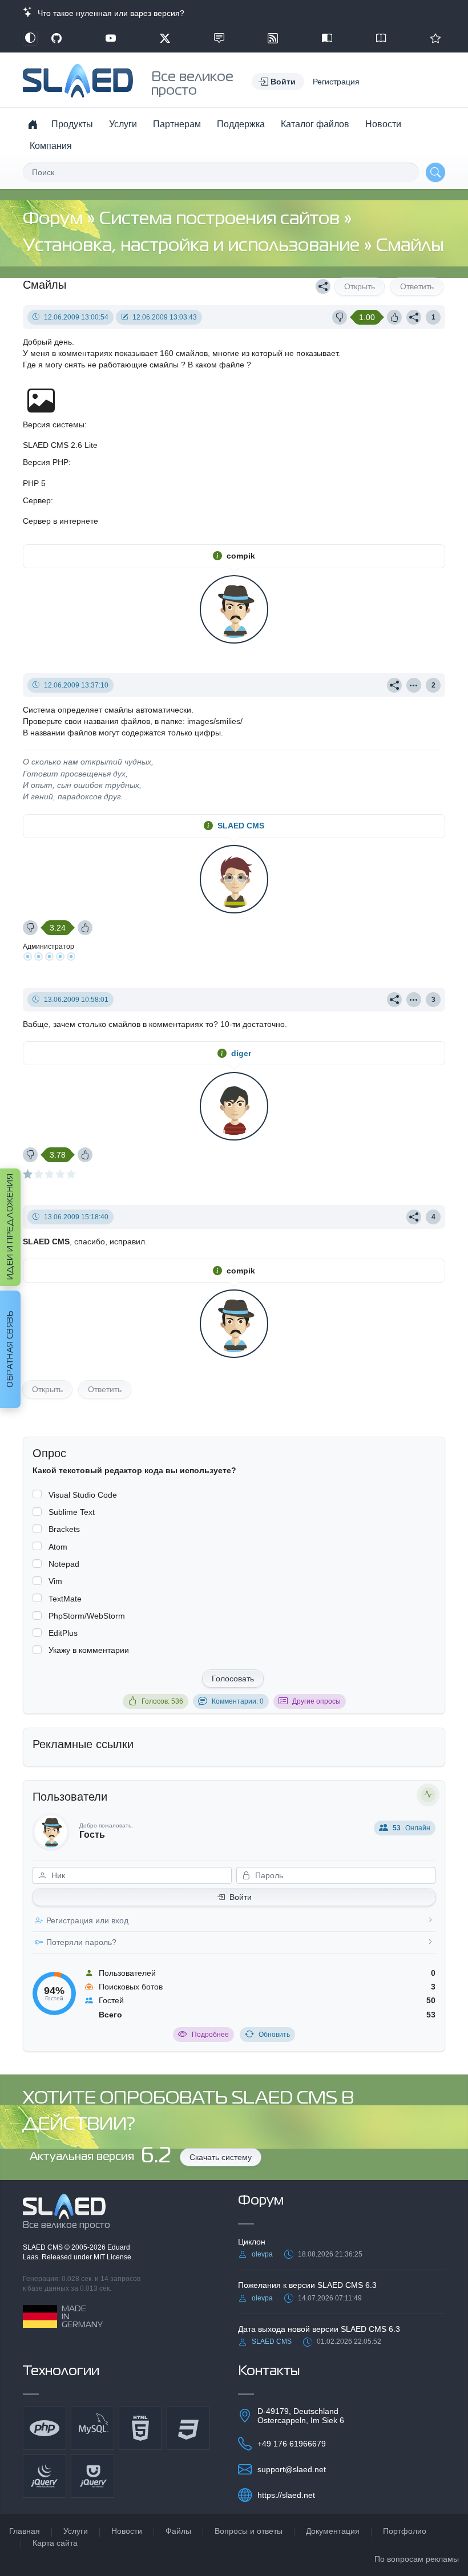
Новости (383, 124)
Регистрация (336, 82)
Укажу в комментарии (89, 1650)
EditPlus (63, 1633)
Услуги (123, 124)
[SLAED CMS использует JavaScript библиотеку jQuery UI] (92, 2476)
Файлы (178, 2531)
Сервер (37, 500)
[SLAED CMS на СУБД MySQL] (92, 2428)
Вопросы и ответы (249, 2531)
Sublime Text (72, 1512)
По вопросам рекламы (417, 2559)
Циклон (252, 2242)
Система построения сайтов (221, 219)
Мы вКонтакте (219, 38)
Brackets (64, 1529)
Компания (51, 146)
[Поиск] (435, 172)
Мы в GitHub (57, 38)
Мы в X (165, 38)
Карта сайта (55, 2543)
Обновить (274, 2035)
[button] (278, 82)
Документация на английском (381, 38)
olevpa (262, 2254)
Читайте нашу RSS (273, 38)
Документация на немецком (327, 38)
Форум (55, 219)
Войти (241, 1897)
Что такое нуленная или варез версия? (109, 13)
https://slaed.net (286, 2495)
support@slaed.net (292, 2469)
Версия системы (54, 424)
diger (241, 1053)
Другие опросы (316, 1701)
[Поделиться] (323, 286)
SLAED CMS (241, 826)
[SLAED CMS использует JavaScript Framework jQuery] (45, 2476)
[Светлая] (30, 38)
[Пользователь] (414, 685)
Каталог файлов (315, 124)
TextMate (65, 1599)
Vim (55, 1581)
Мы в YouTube (111, 38)
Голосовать (233, 1679)
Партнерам (177, 124)
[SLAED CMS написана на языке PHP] (45, 2428)
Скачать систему (221, 2157)
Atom (58, 1547)
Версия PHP (46, 462)
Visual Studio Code (83, 1495)
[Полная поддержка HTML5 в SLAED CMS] (140, 2428)
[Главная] (33, 124)
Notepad (64, 1564)
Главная (25, 2531)
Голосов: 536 (162, 1701)
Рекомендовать (435, 38)
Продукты (72, 124)
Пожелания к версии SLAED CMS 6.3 (307, 2285)
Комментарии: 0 (238, 1701)
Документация (333, 2531)
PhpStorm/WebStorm (87, 1616)
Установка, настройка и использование (193, 246)
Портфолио (405, 2531)
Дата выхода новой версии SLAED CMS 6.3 (319, 2329)
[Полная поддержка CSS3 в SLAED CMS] (188, 2428)
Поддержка (241, 124)
